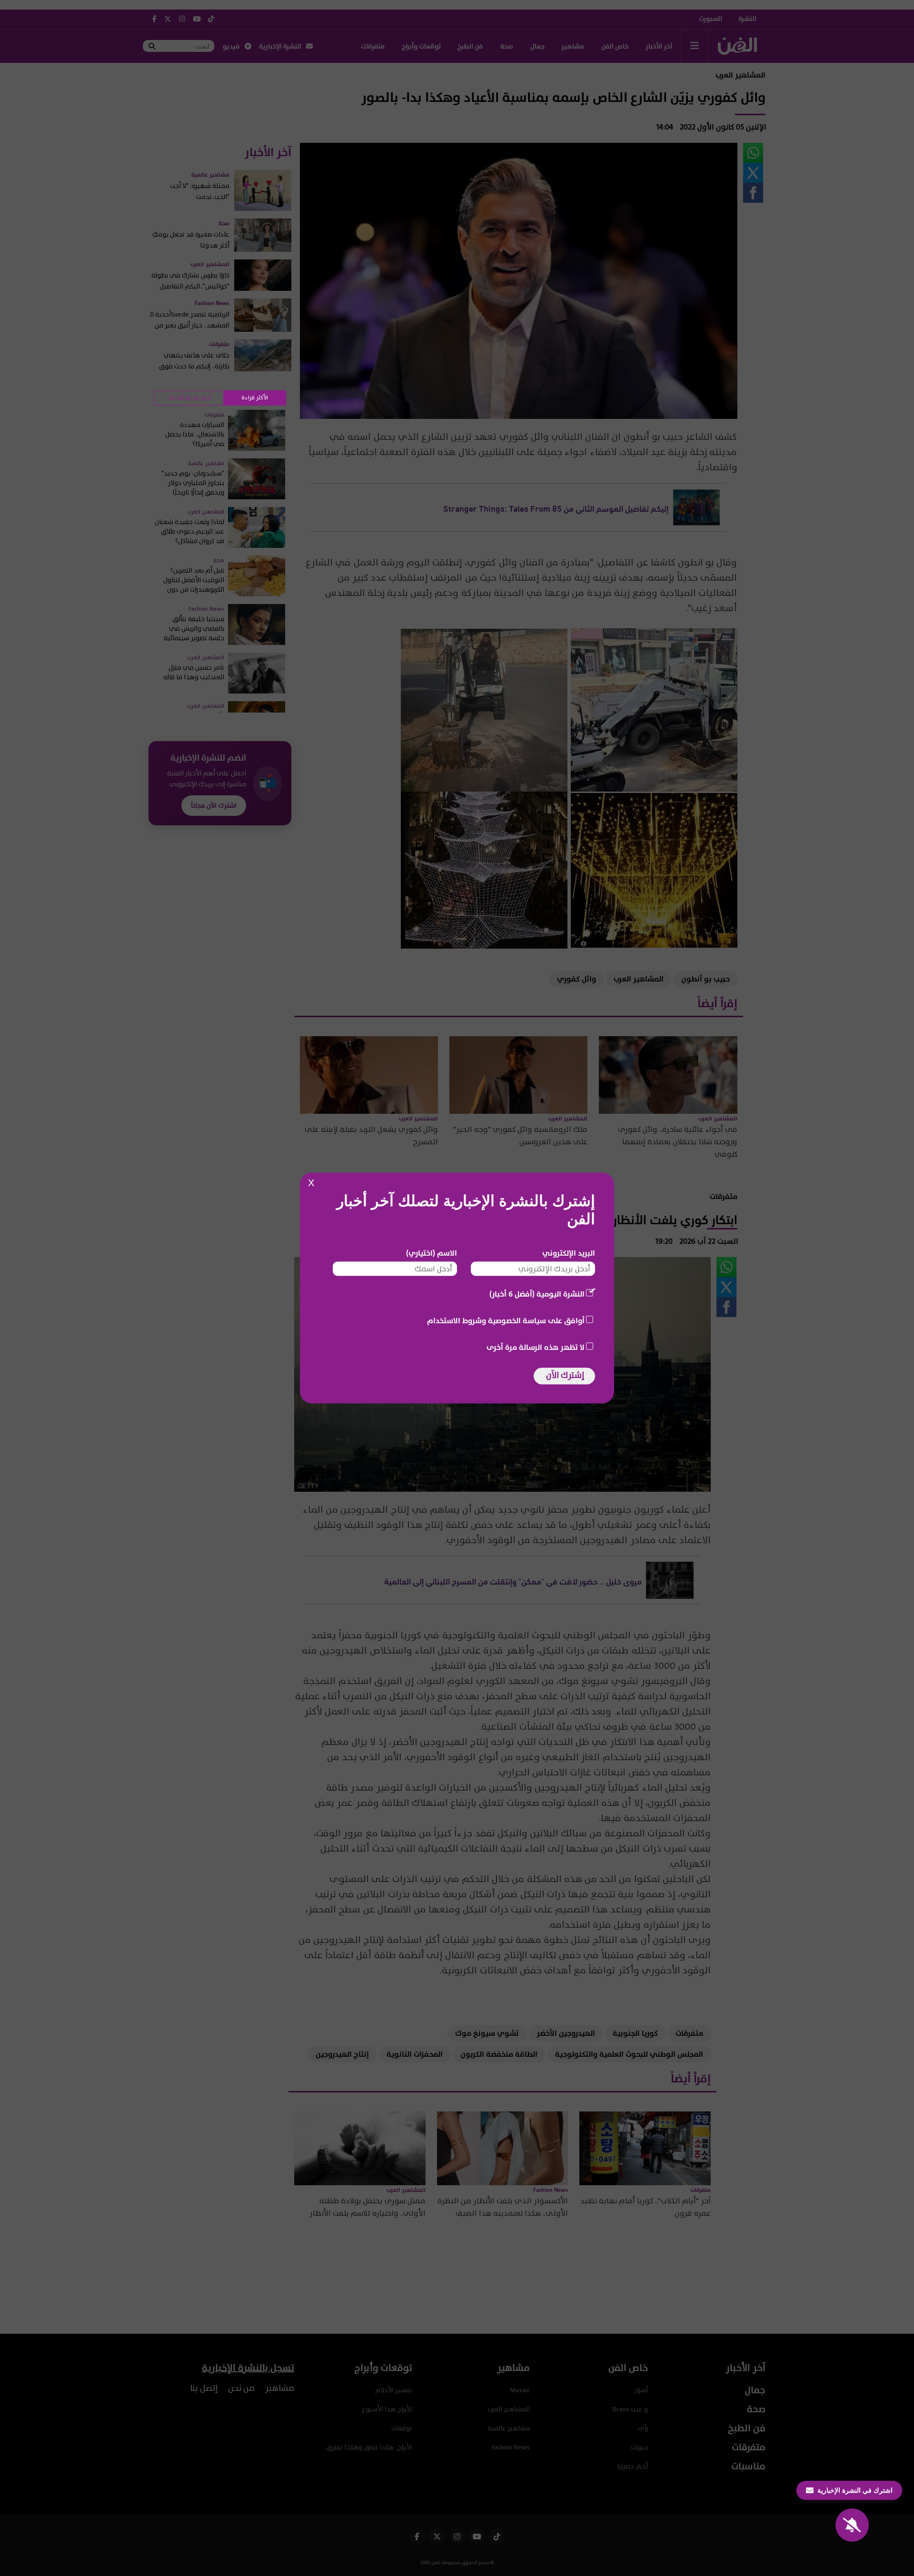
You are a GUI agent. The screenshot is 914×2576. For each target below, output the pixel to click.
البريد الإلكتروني (569, 1253)
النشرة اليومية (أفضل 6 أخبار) (537, 1294)
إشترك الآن (565, 1375)
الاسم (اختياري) (432, 1253)
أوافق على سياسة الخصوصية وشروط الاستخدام (506, 1321)
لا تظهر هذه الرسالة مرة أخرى (536, 1347)
